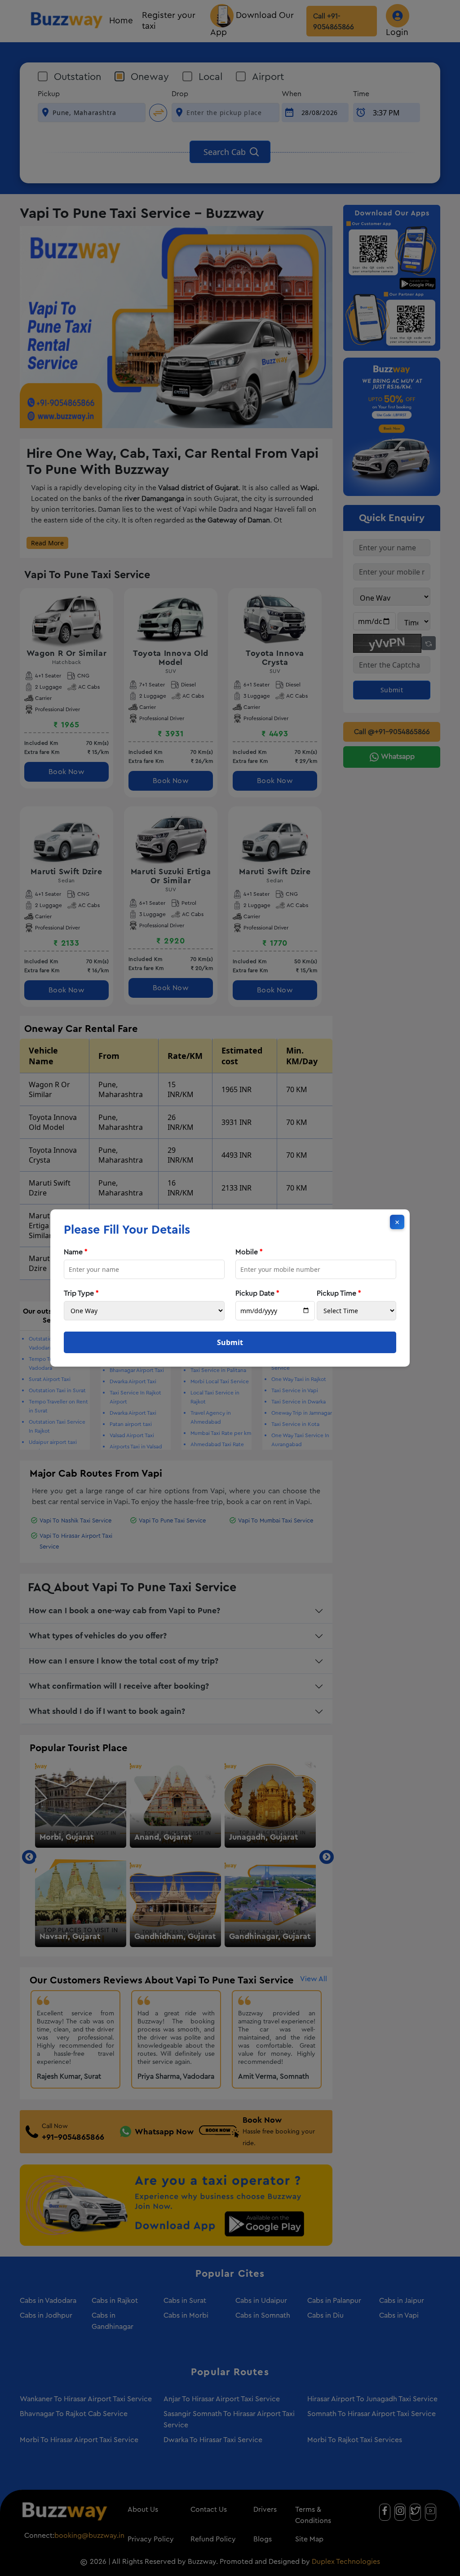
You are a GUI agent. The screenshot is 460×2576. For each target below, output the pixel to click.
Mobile (249, 1252)
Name (76, 1252)
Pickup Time (339, 1293)
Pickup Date (257, 1293)
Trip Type (81, 1293)
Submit (230, 1342)
